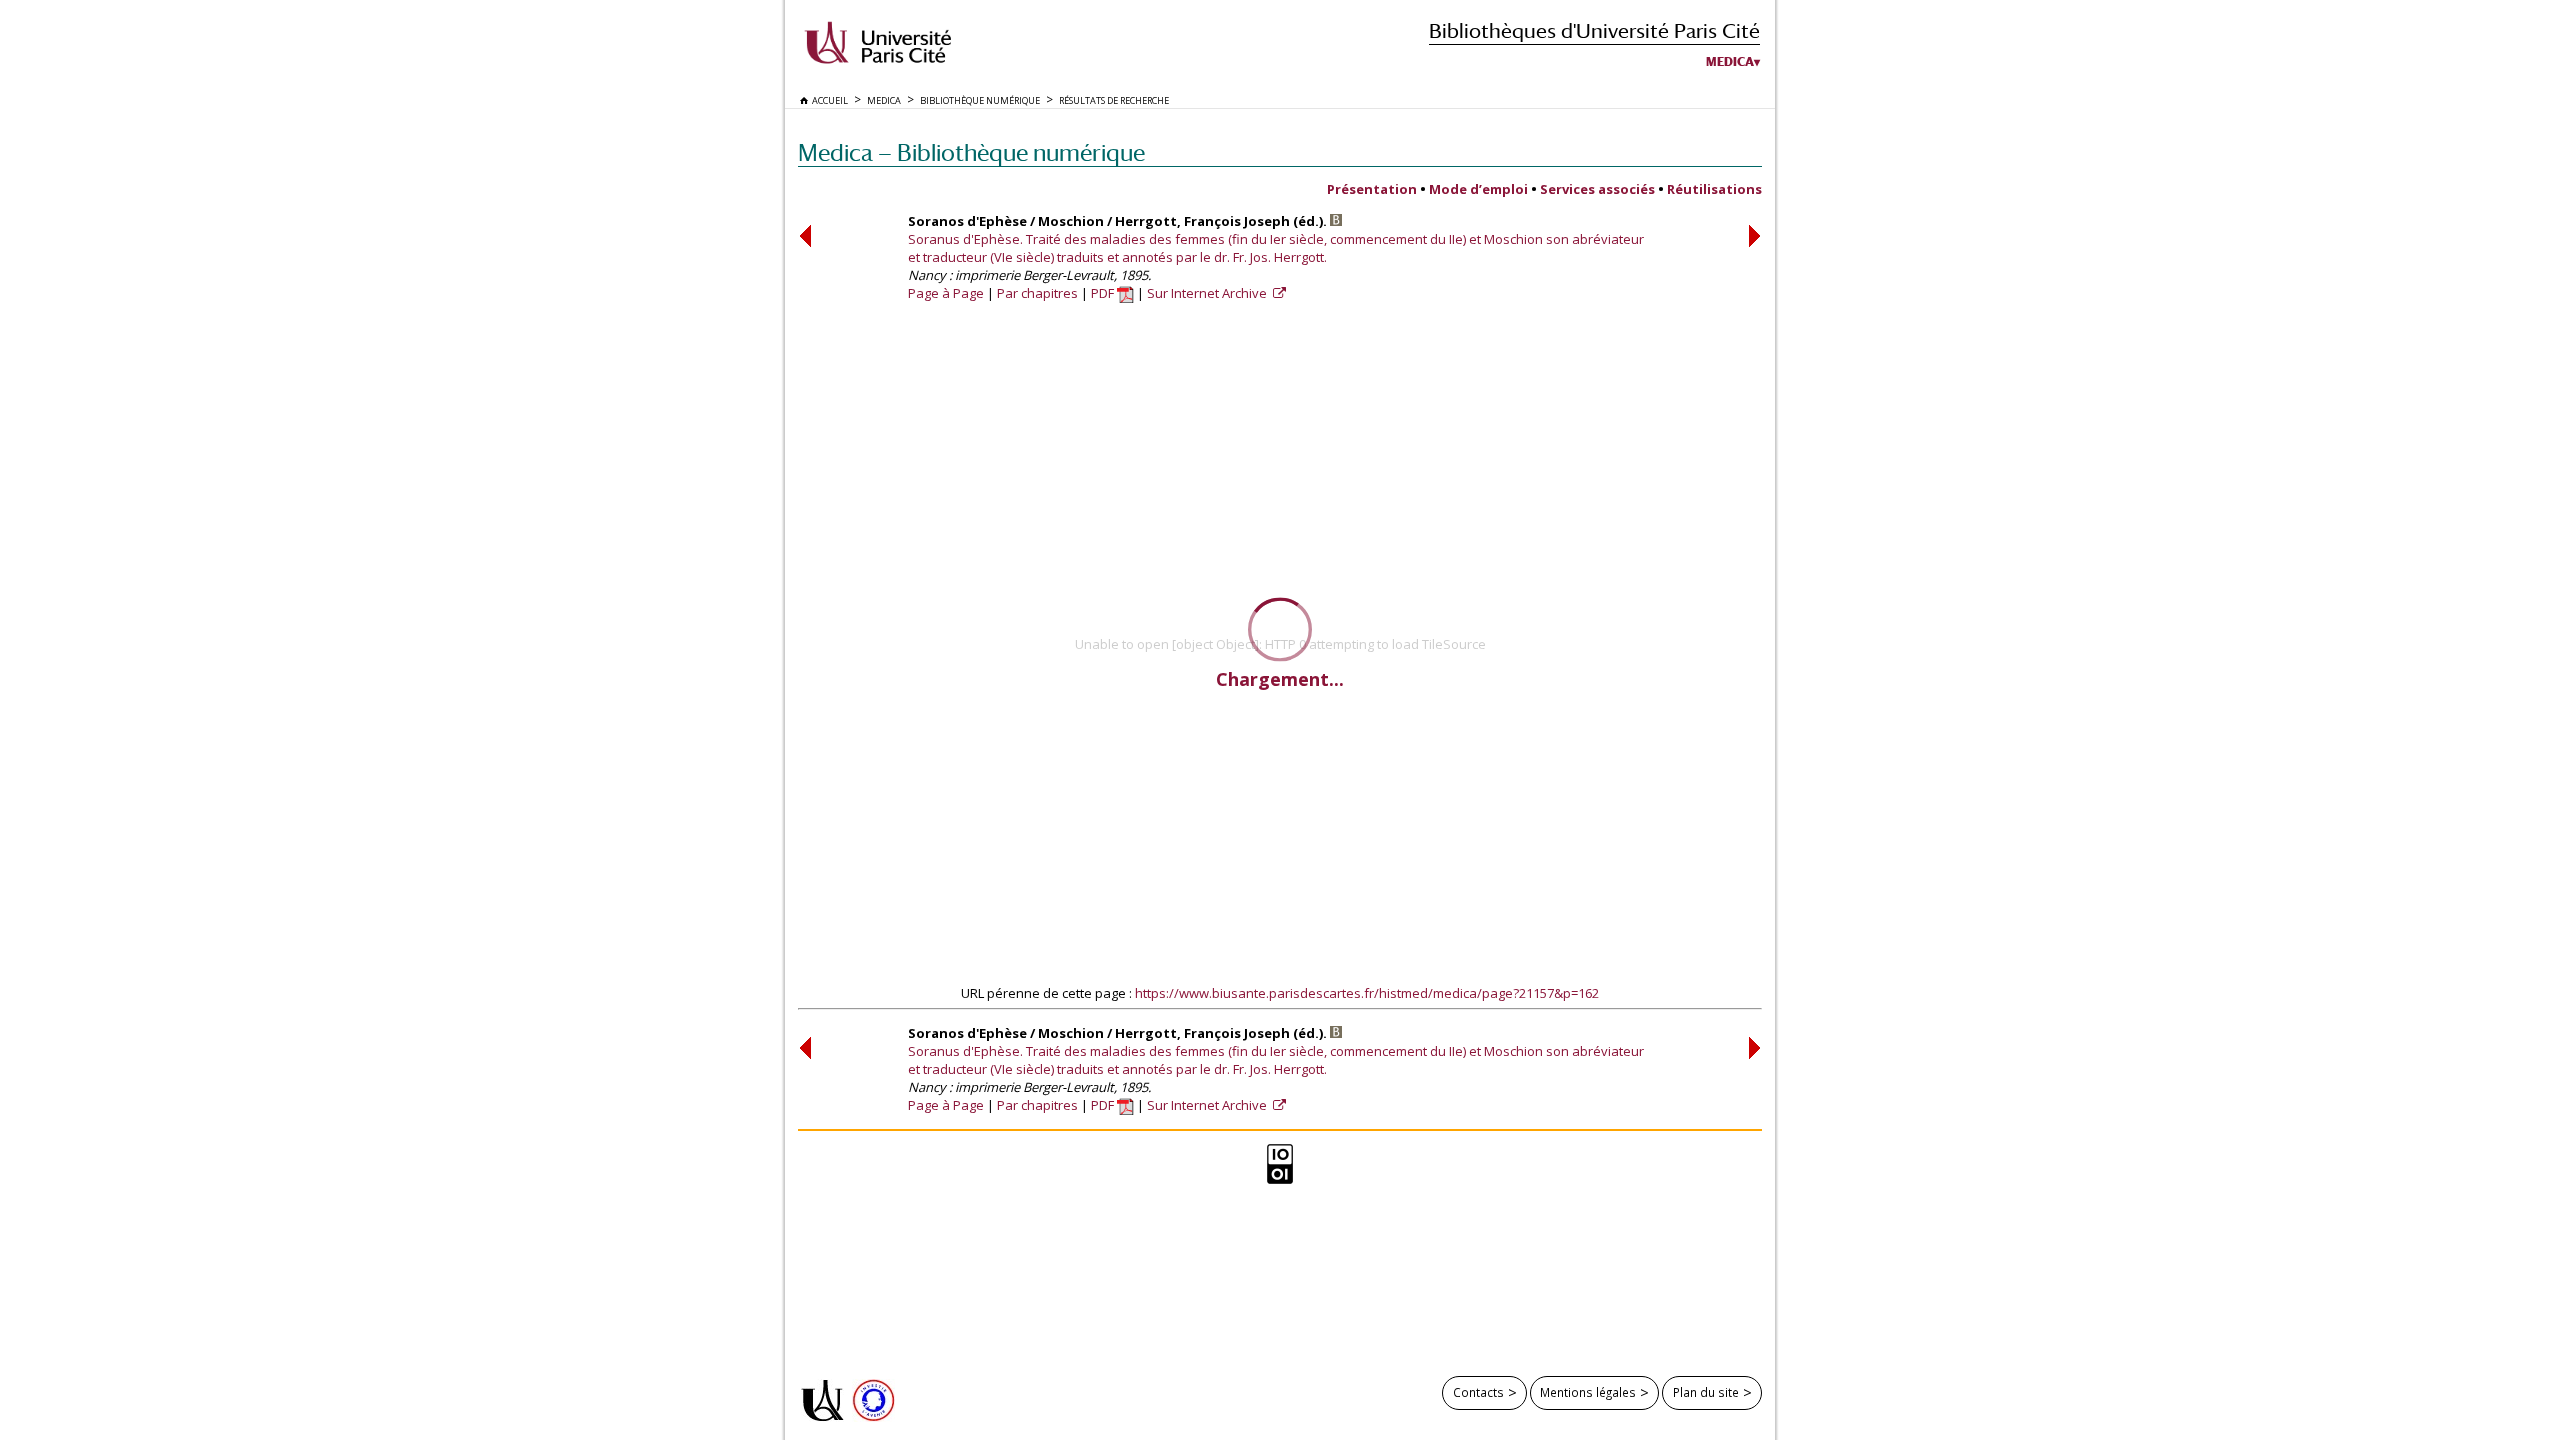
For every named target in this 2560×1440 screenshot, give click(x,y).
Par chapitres (1037, 293)
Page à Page (946, 293)
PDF (1104, 293)
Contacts (1478, 1392)
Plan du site (1706, 1392)
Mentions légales (1588, 1392)
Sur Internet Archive (1208, 293)
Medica (1730, 62)
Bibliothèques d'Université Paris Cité (1594, 30)
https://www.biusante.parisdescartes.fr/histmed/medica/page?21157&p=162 (1367, 993)
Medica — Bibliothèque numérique (971, 152)
